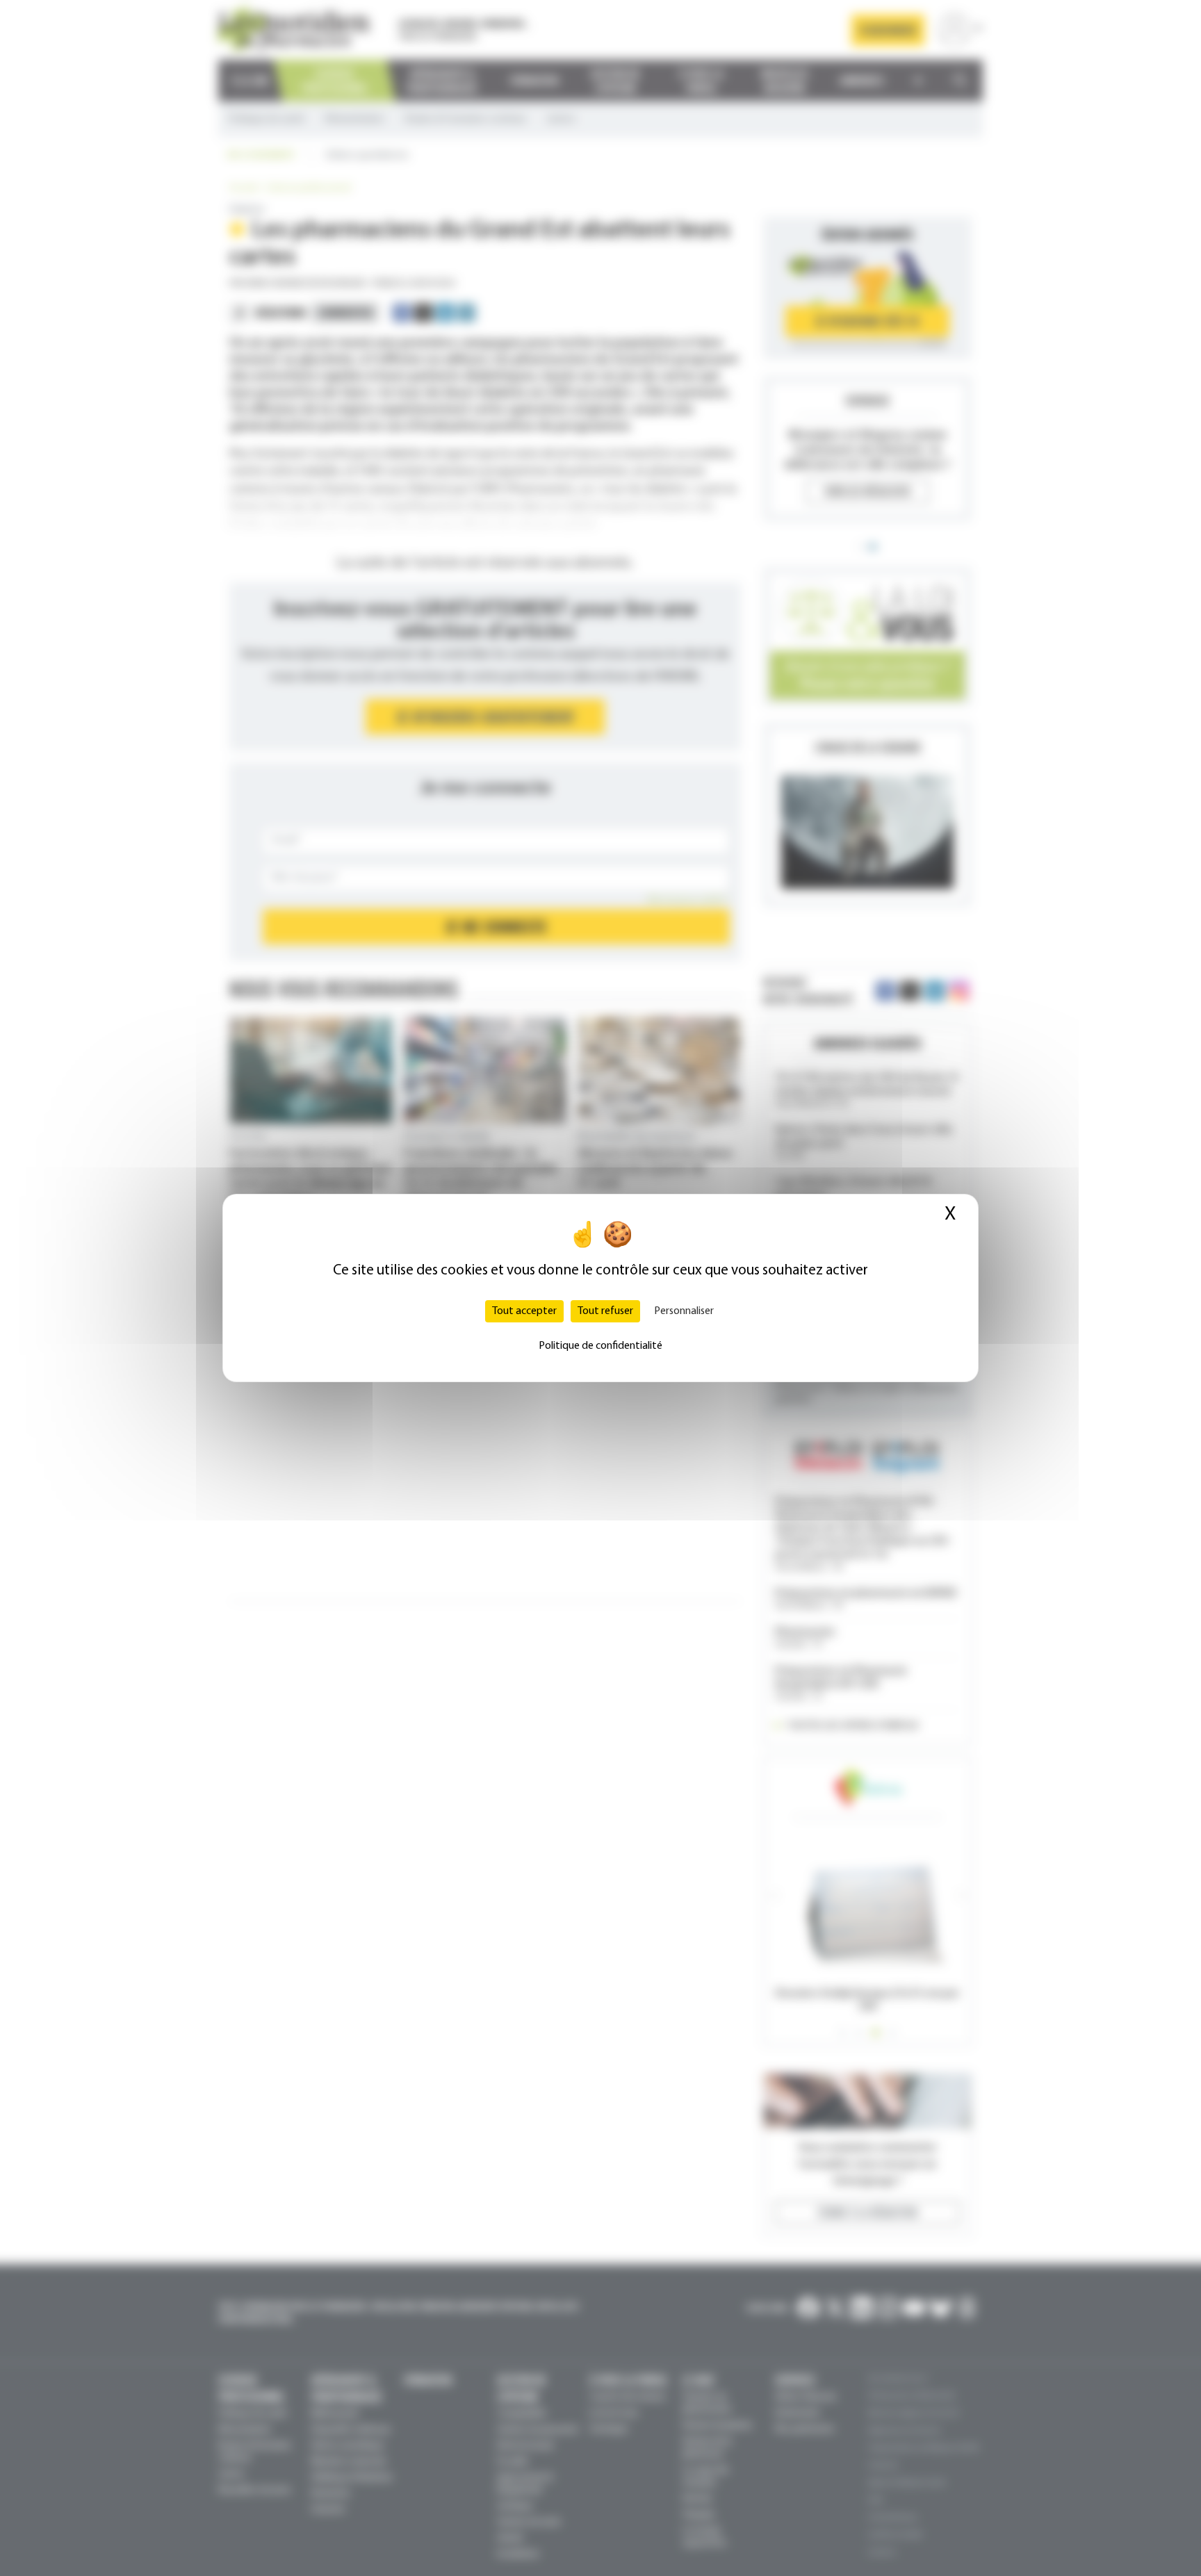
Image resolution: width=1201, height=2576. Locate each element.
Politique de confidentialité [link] (600, 1346)
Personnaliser (684, 1311)
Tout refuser (605, 1311)
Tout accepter (524, 1311)
